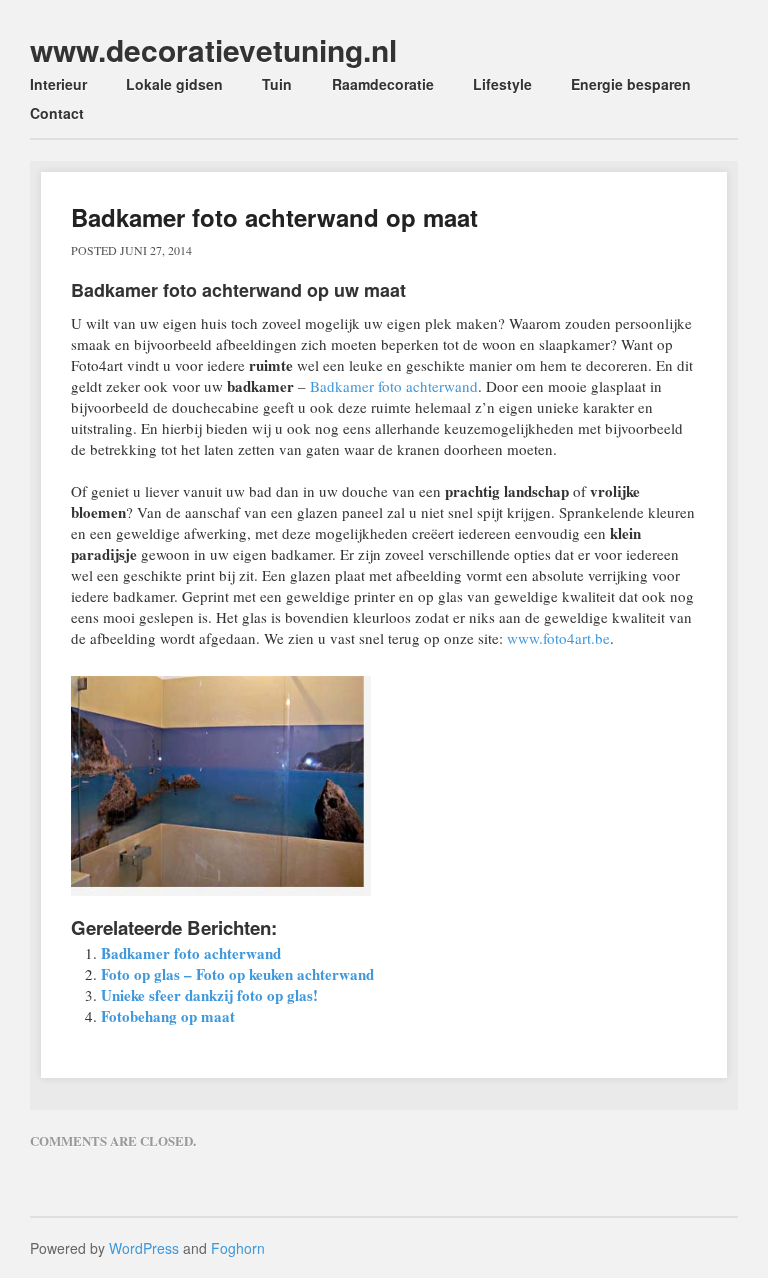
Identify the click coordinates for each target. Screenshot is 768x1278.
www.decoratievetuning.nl (213, 49)
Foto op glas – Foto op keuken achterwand (237, 974)
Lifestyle (502, 84)
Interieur (58, 84)
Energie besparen (631, 84)
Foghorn (238, 1248)
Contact (57, 113)
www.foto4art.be (558, 638)
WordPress (144, 1248)
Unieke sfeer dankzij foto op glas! (209, 995)
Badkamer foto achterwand (394, 386)
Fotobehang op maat (168, 1016)
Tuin (277, 84)
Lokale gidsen (174, 84)
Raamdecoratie (383, 84)
